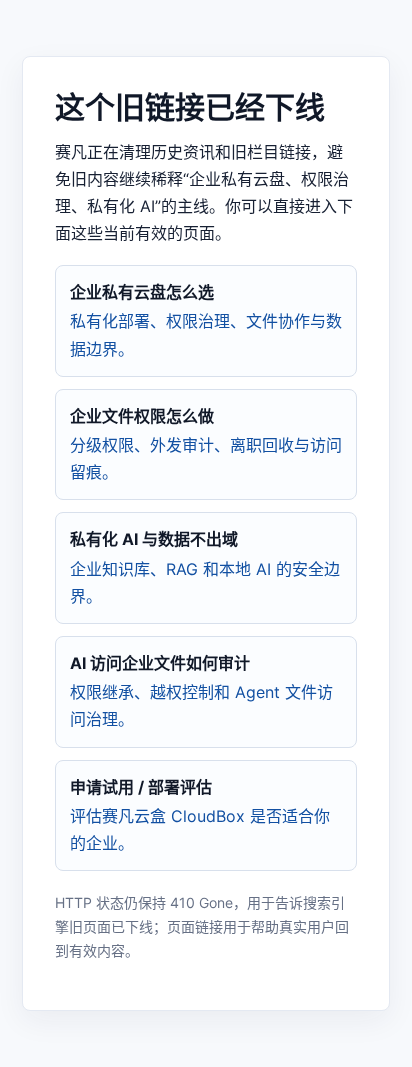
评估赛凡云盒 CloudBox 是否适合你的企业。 (200, 815)
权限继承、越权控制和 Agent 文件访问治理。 (201, 691)
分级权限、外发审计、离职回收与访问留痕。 (206, 444)
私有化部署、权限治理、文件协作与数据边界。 (206, 320)
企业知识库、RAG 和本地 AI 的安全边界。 (205, 567)
